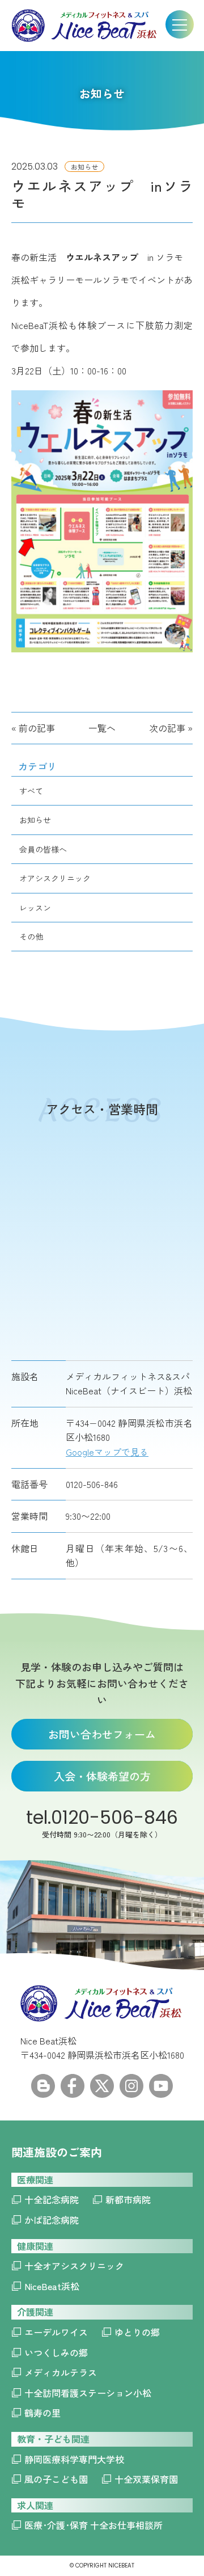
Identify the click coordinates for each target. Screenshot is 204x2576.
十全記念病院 (52, 2199)
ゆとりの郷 (137, 2332)
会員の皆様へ (43, 849)
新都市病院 (128, 2199)
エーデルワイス (56, 2332)
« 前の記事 (33, 728)
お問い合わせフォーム (102, 1734)
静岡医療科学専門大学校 (74, 2459)
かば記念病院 (52, 2220)
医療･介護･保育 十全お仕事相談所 (93, 2525)
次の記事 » (171, 728)
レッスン (35, 908)
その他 (31, 937)
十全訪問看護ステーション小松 (88, 2393)
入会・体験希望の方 (102, 1776)
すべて (31, 791)
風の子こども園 (56, 2479)
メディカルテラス (61, 2372)
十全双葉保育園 (146, 2479)
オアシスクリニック (55, 878)
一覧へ (102, 728)
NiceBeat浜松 (52, 2286)
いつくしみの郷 (56, 2352)
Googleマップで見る (107, 1452)
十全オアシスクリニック (74, 2266)
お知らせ (35, 820)
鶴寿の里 (42, 2413)
